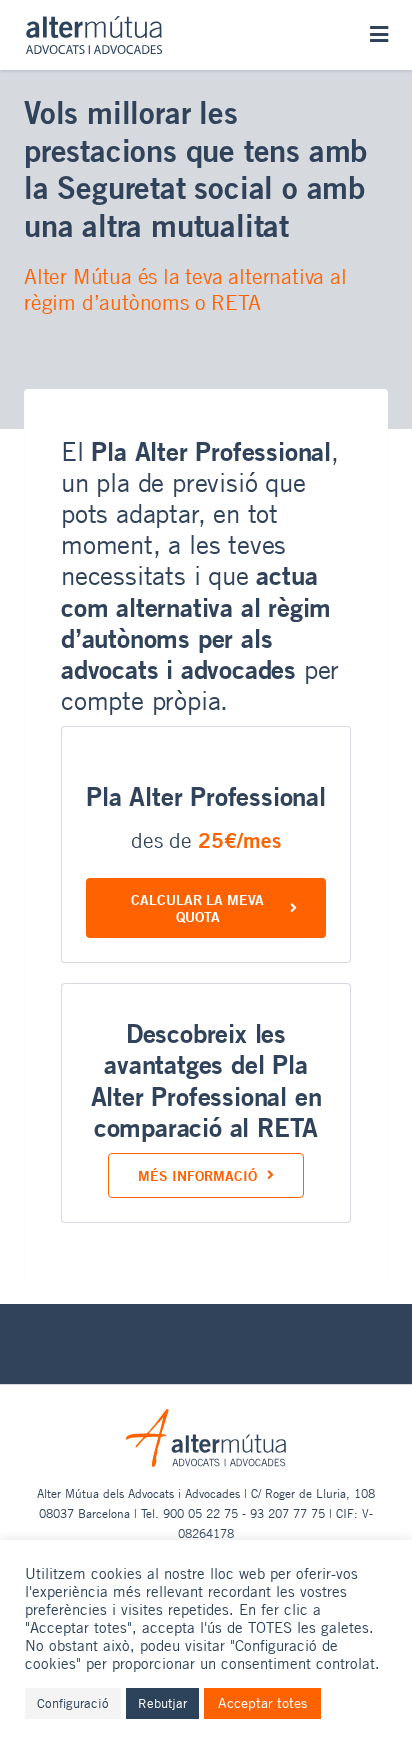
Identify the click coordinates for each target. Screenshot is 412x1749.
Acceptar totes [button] (262, 1702)
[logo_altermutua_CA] (94, 23)
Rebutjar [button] (162, 1703)
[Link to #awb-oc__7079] (379, 34)
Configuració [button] (73, 1703)
